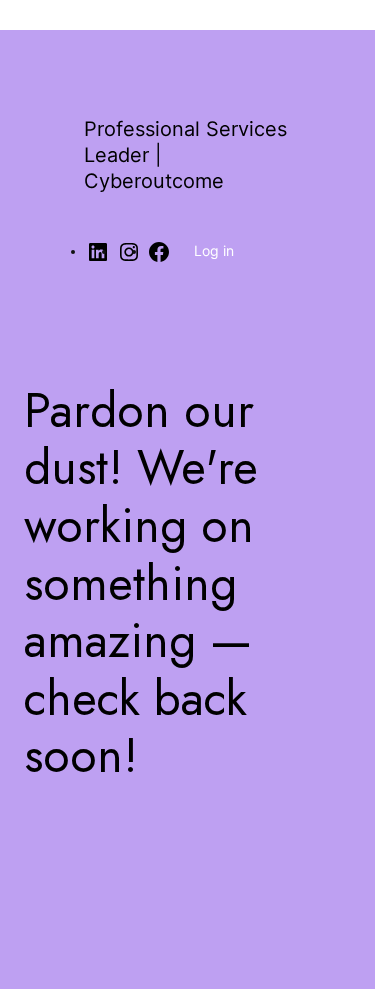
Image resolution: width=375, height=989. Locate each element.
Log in (214, 250)
